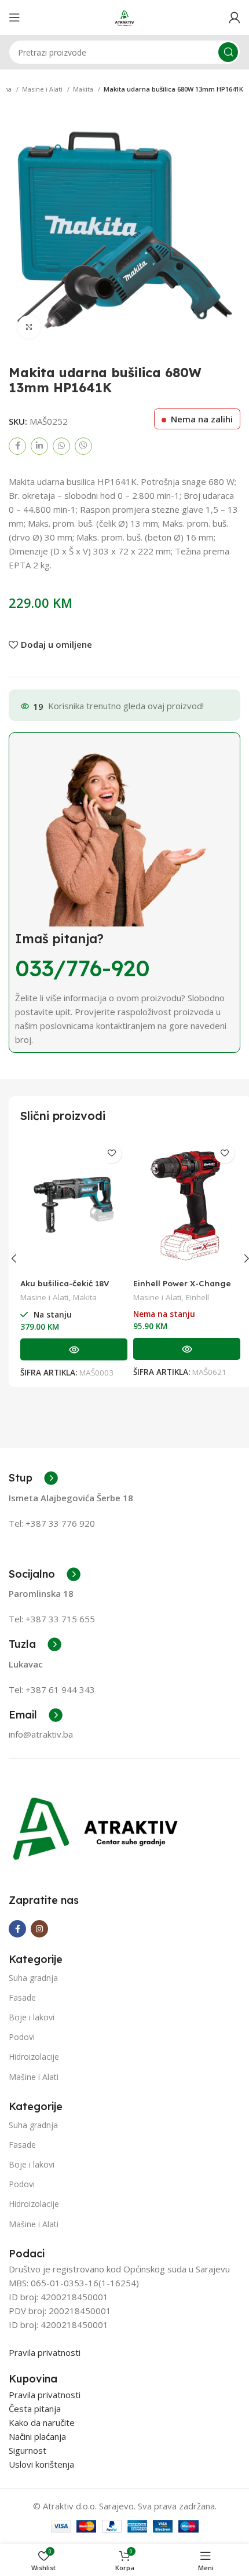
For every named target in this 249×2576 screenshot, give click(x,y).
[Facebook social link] (17, 446)
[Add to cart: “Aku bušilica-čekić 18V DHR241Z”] (74, 1349)
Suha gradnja (33, 1978)
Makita (84, 89)
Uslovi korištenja (41, 2464)
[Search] (228, 52)
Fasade (22, 1997)
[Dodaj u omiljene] (111, 1153)
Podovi (22, 2037)
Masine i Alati (43, 89)
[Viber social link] (83, 446)
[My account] (235, 17)
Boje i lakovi (32, 2017)
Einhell (197, 1297)
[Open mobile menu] (14, 17)
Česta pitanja (35, 2409)
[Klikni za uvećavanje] (29, 327)
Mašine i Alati (34, 2077)
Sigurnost (28, 2450)
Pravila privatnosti (45, 2352)
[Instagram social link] (39, 1929)
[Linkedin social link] (39, 446)
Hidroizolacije (34, 2057)
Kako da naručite (42, 2422)
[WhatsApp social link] (61, 446)
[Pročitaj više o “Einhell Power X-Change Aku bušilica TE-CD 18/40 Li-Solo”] (187, 1349)
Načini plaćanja (37, 2436)
